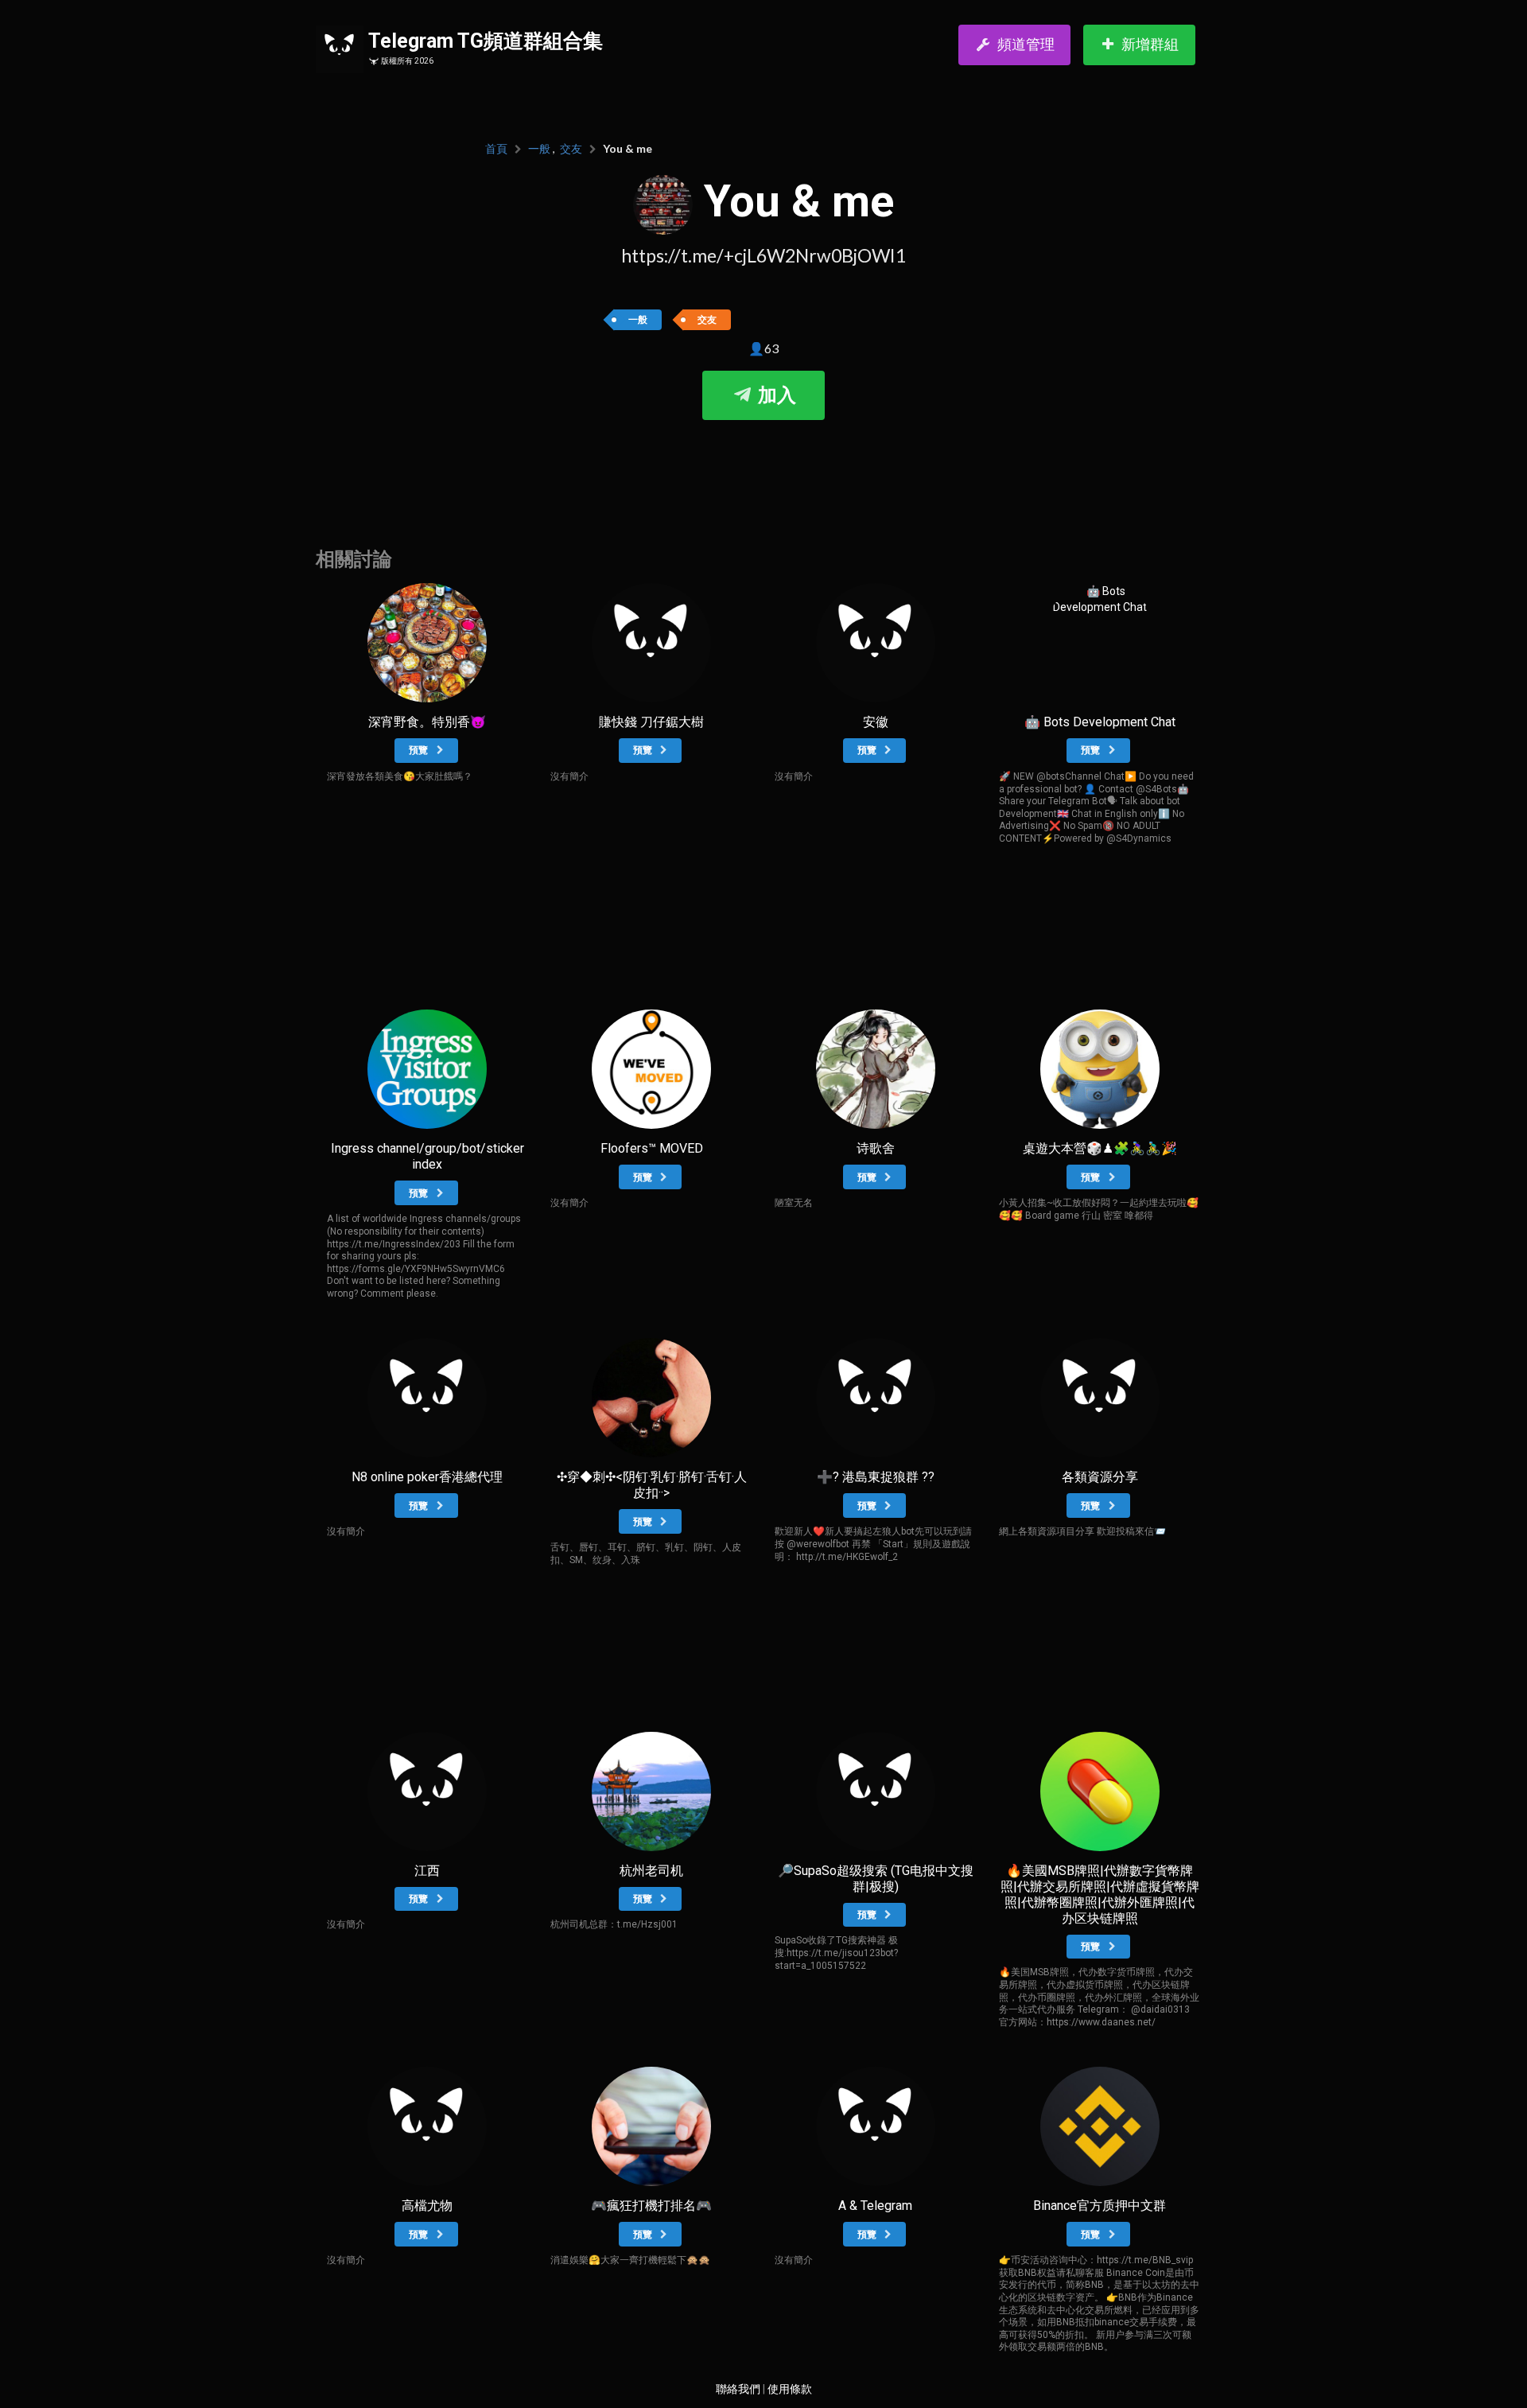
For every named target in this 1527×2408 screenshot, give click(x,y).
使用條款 (790, 2389)
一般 (539, 149)
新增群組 (1150, 44)
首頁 (496, 149)
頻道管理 (1026, 44)
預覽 (420, 750)
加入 (775, 395)
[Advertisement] (763, 468)
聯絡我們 (738, 2389)
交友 (571, 149)
